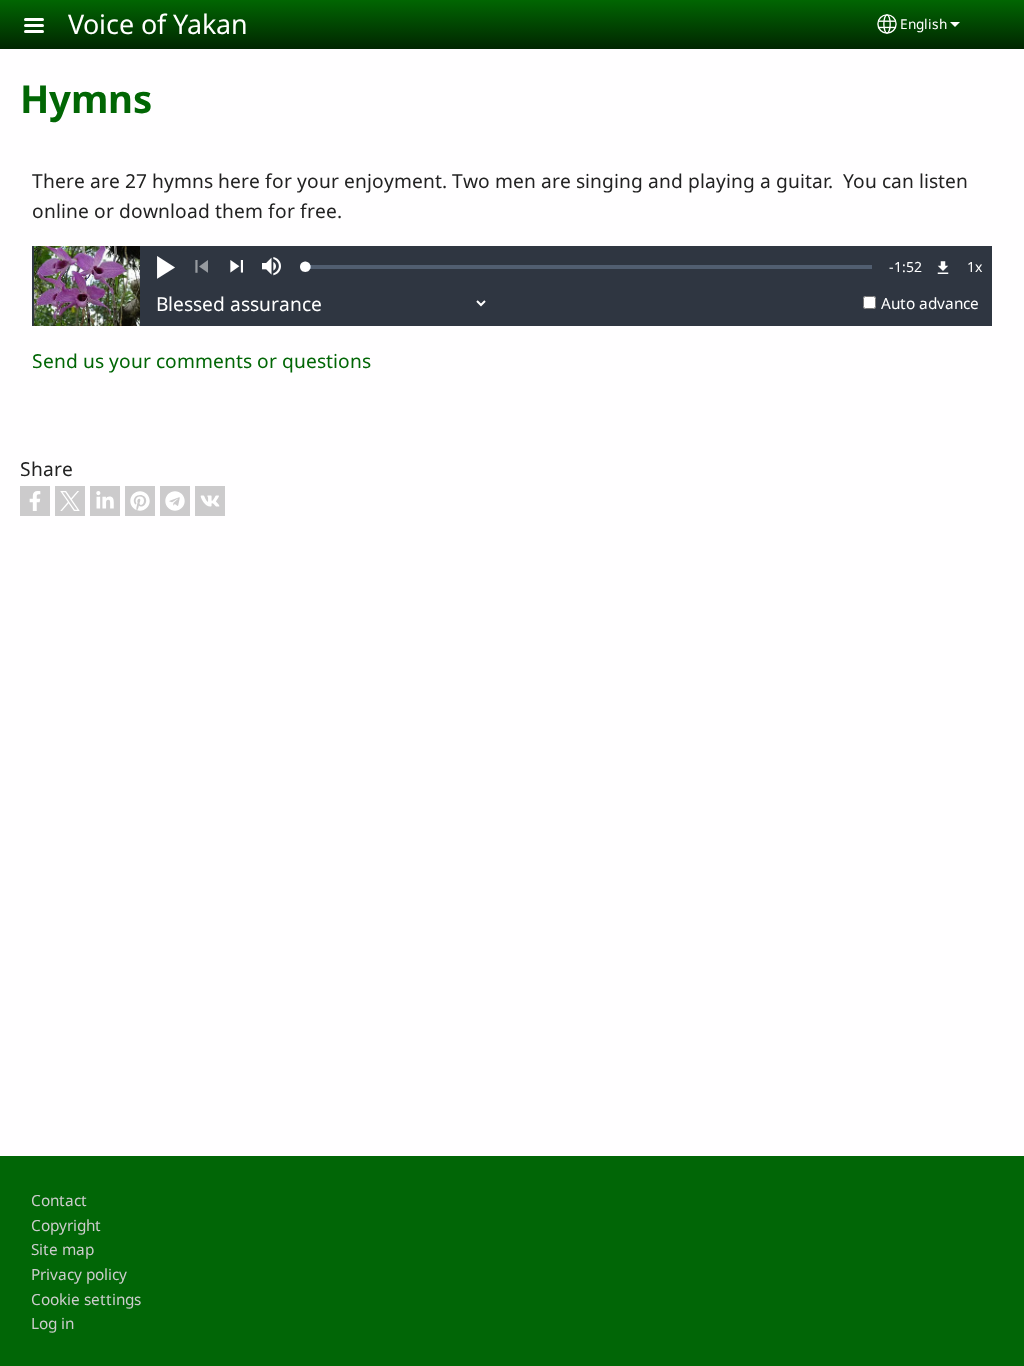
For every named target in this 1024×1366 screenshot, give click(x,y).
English (923, 23)
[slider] (589, 267)
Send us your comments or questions (201, 360)
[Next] (236, 267)
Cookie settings (86, 1299)
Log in (52, 1323)
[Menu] (46, 27)
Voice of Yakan (158, 23)
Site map (62, 1249)
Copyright (66, 1225)
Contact (59, 1200)
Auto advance (930, 303)
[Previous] (201, 267)
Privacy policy (79, 1274)
